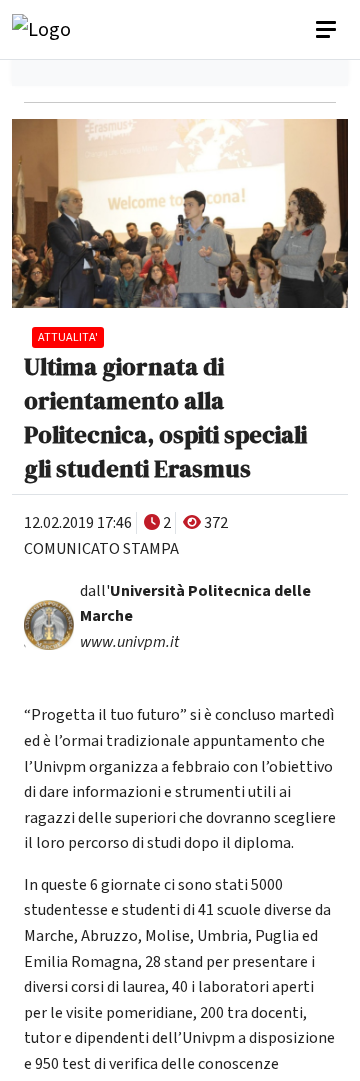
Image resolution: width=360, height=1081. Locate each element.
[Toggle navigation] (328, 30)
